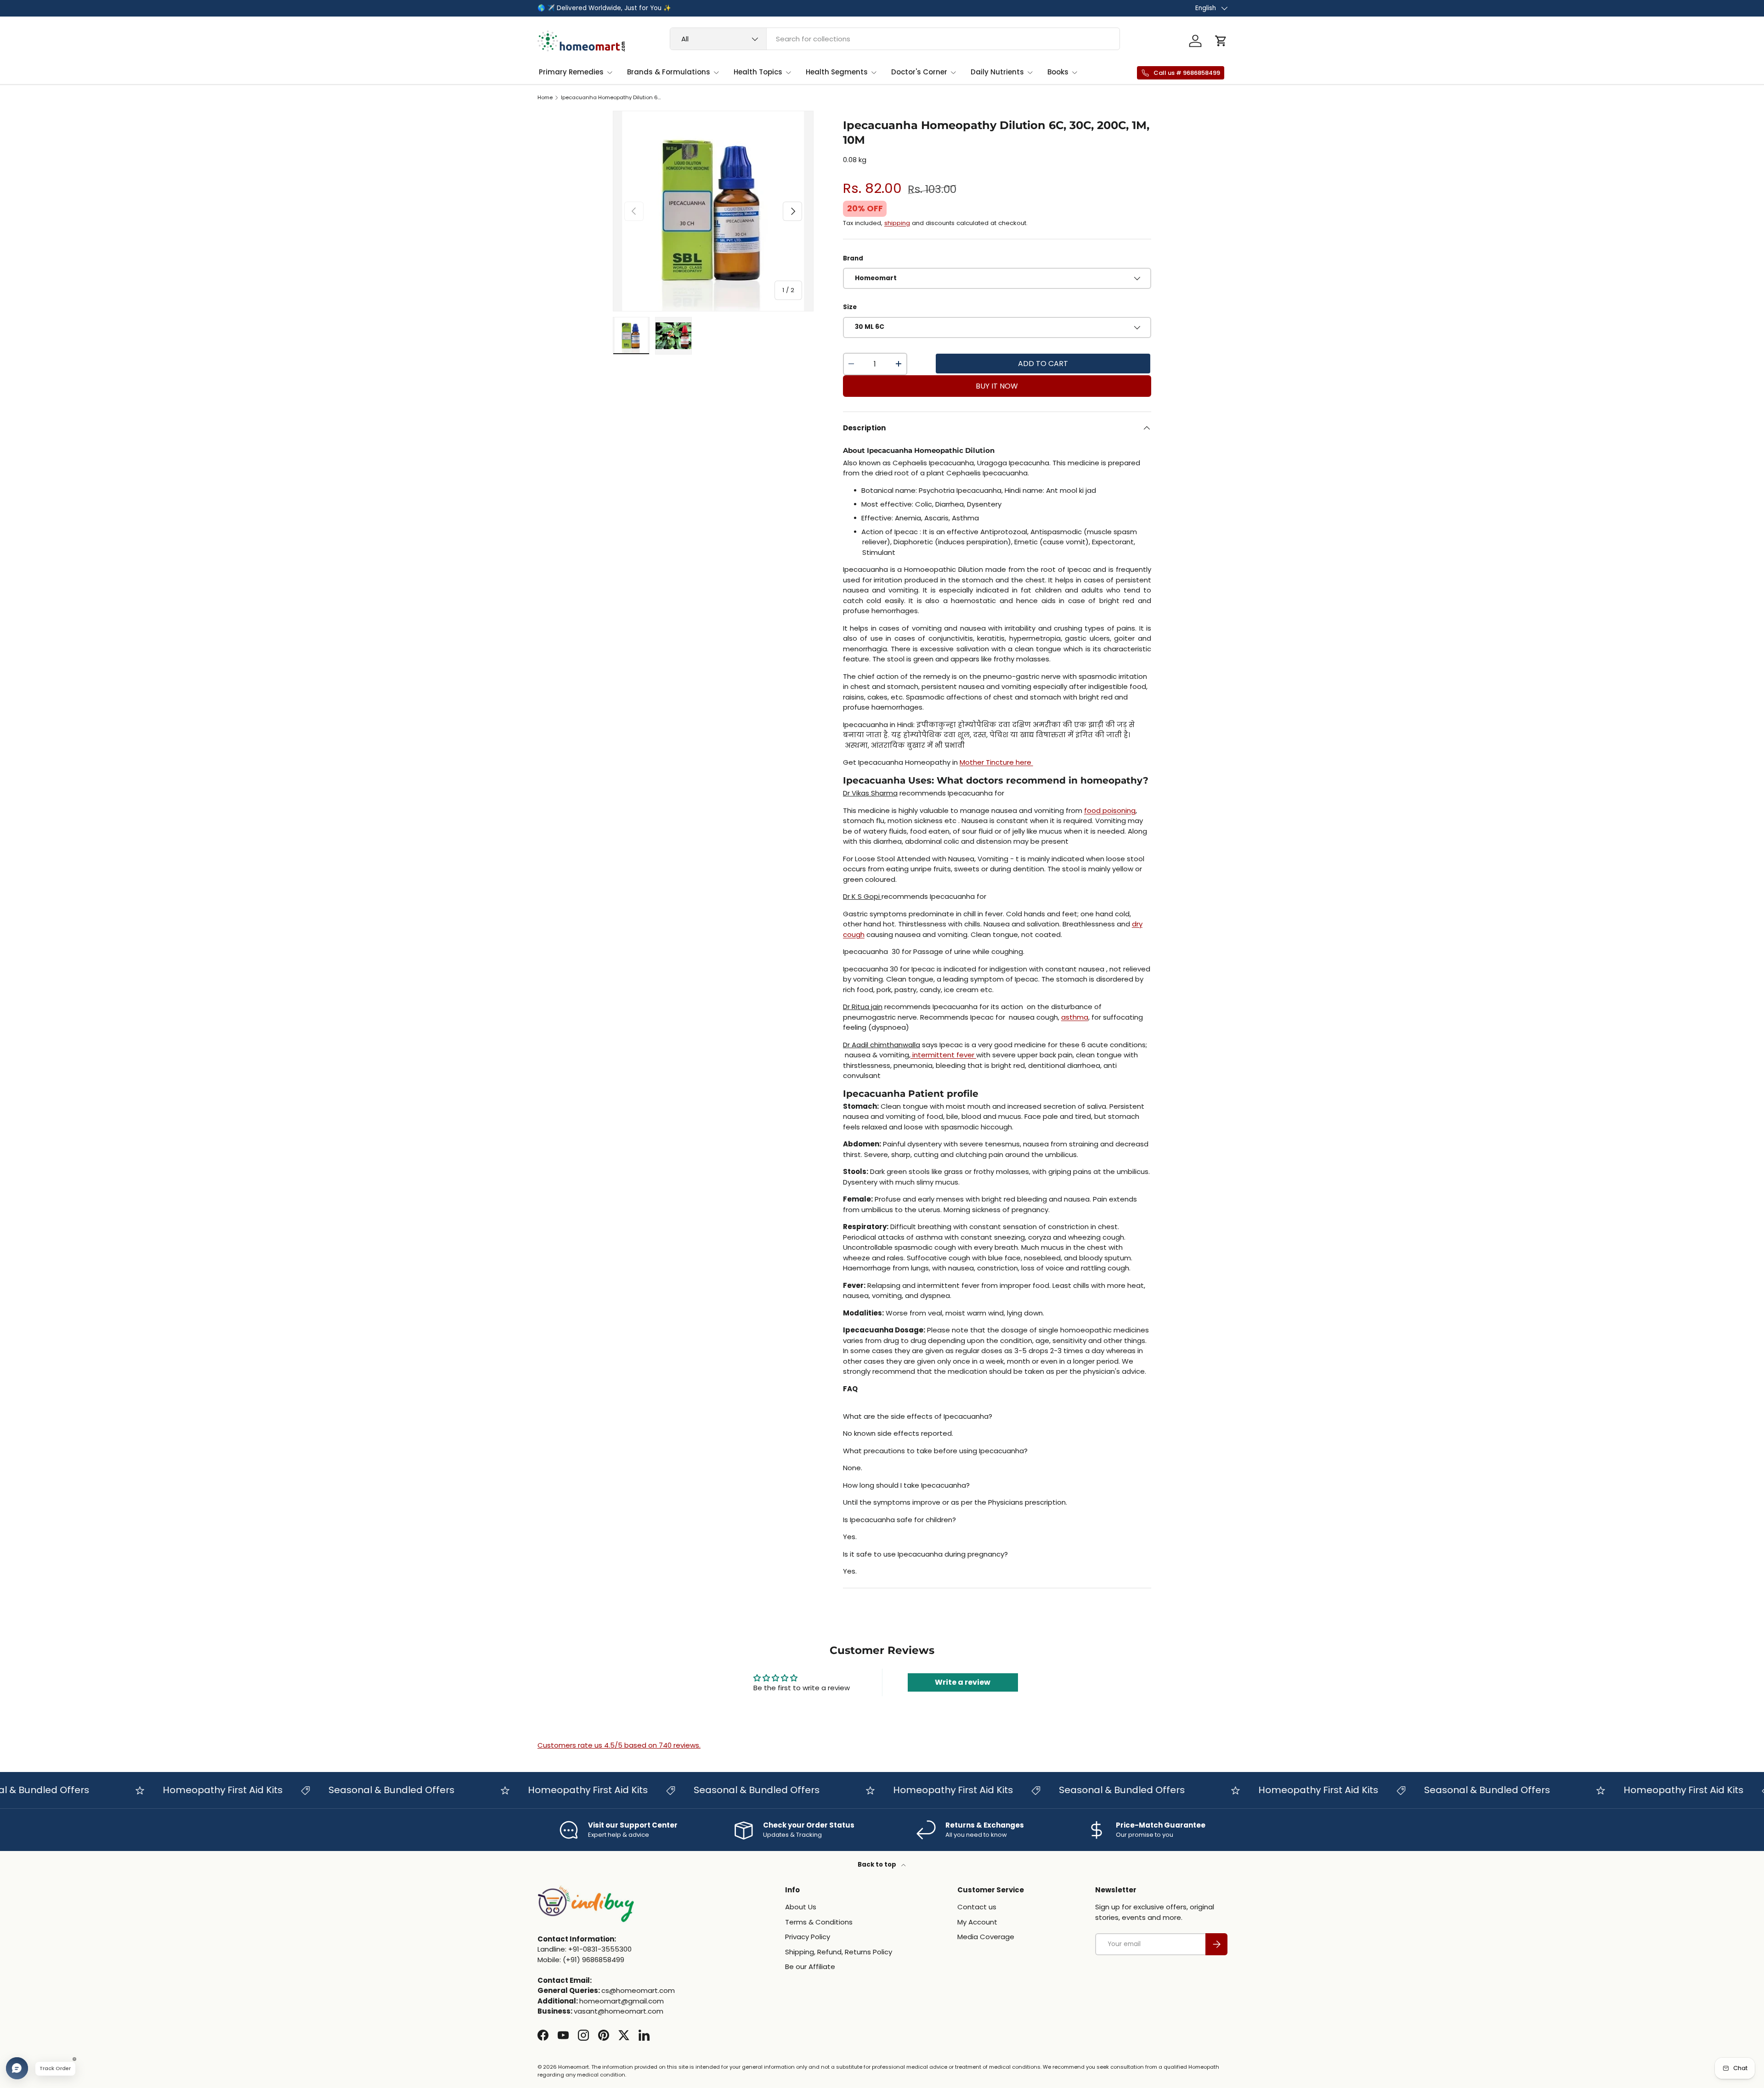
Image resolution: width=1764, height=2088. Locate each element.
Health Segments (837, 72)
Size (850, 307)
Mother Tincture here (996, 762)
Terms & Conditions (819, 1922)
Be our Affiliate (810, 1967)
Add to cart (1043, 364)
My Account (977, 1922)
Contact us (977, 1907)
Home (545, 98)
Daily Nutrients (997, 72)
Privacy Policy (808, 1937)
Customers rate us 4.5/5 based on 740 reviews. (619, 1745)
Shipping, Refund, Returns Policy (839, 1952)
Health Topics (758, 72)
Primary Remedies (571, 72)
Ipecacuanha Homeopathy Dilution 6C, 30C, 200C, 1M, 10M (613, 98)
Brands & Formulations (669, 72)
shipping (897, 223)
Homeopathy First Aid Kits (176, 1790)
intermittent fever (943, 1055)
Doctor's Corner (919, 72)
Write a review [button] (963, 1682)
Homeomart (574, 2067)
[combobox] (895, 39)
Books (1058, 72)
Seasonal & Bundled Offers (345, 1790)
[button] (1221, 41)
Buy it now (997, 386)
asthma (1075, 1017)
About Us (801, 1907)
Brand (853, 258)
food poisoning (1110, 810)
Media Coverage (986, 1937)
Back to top (878, 1865)
